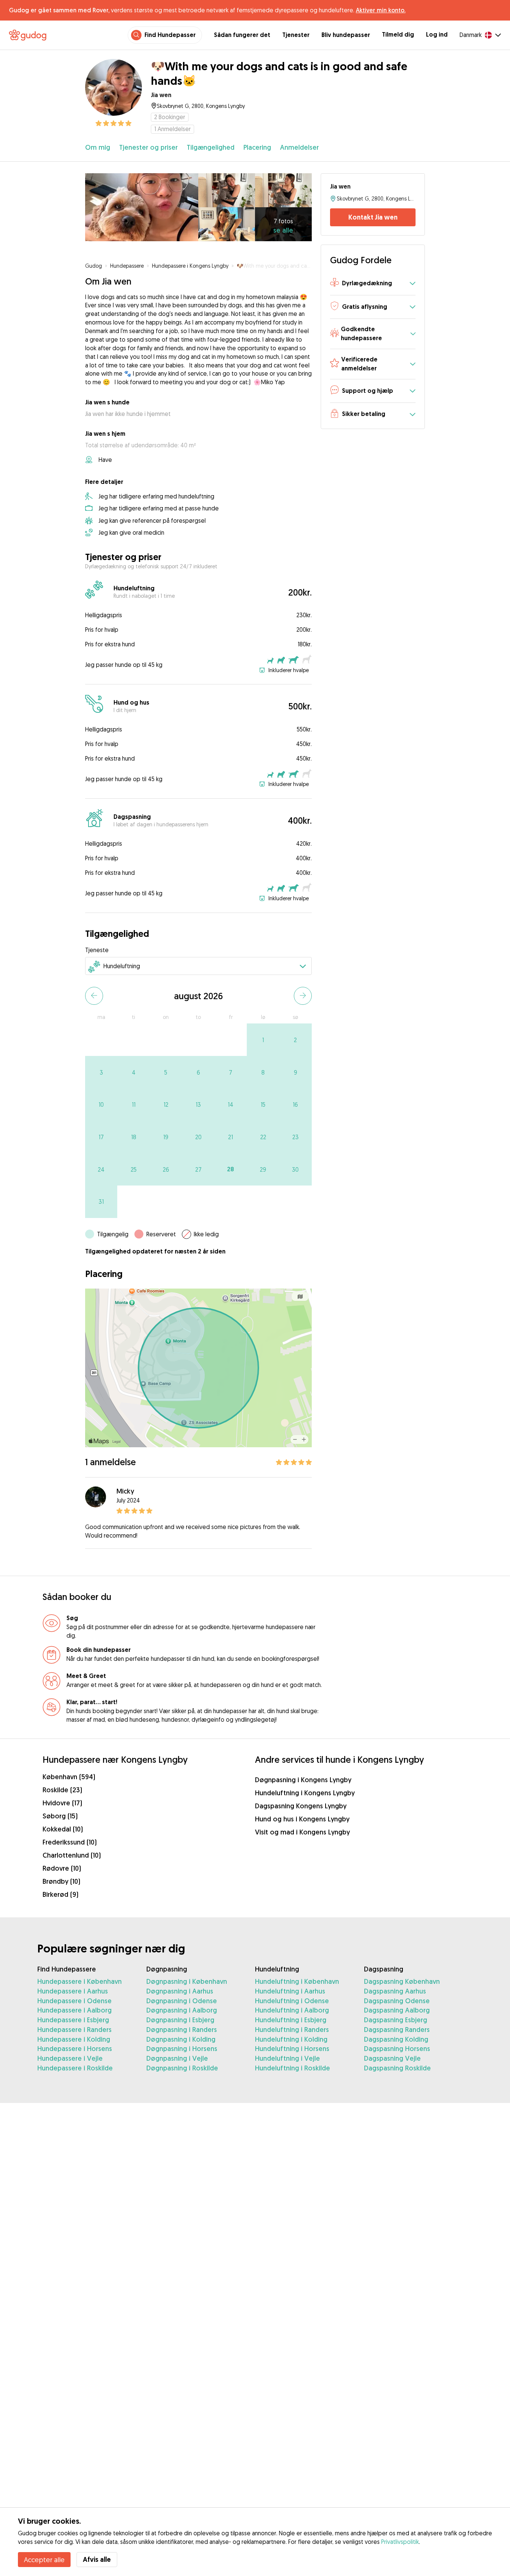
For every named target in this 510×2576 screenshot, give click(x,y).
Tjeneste (97, 950)
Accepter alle (44, 2560)
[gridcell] (263, 1040)
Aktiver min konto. (381, 10)
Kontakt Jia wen (373, 217)
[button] (373, 284)
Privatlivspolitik (400, 2542)
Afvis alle (97, 2559)
